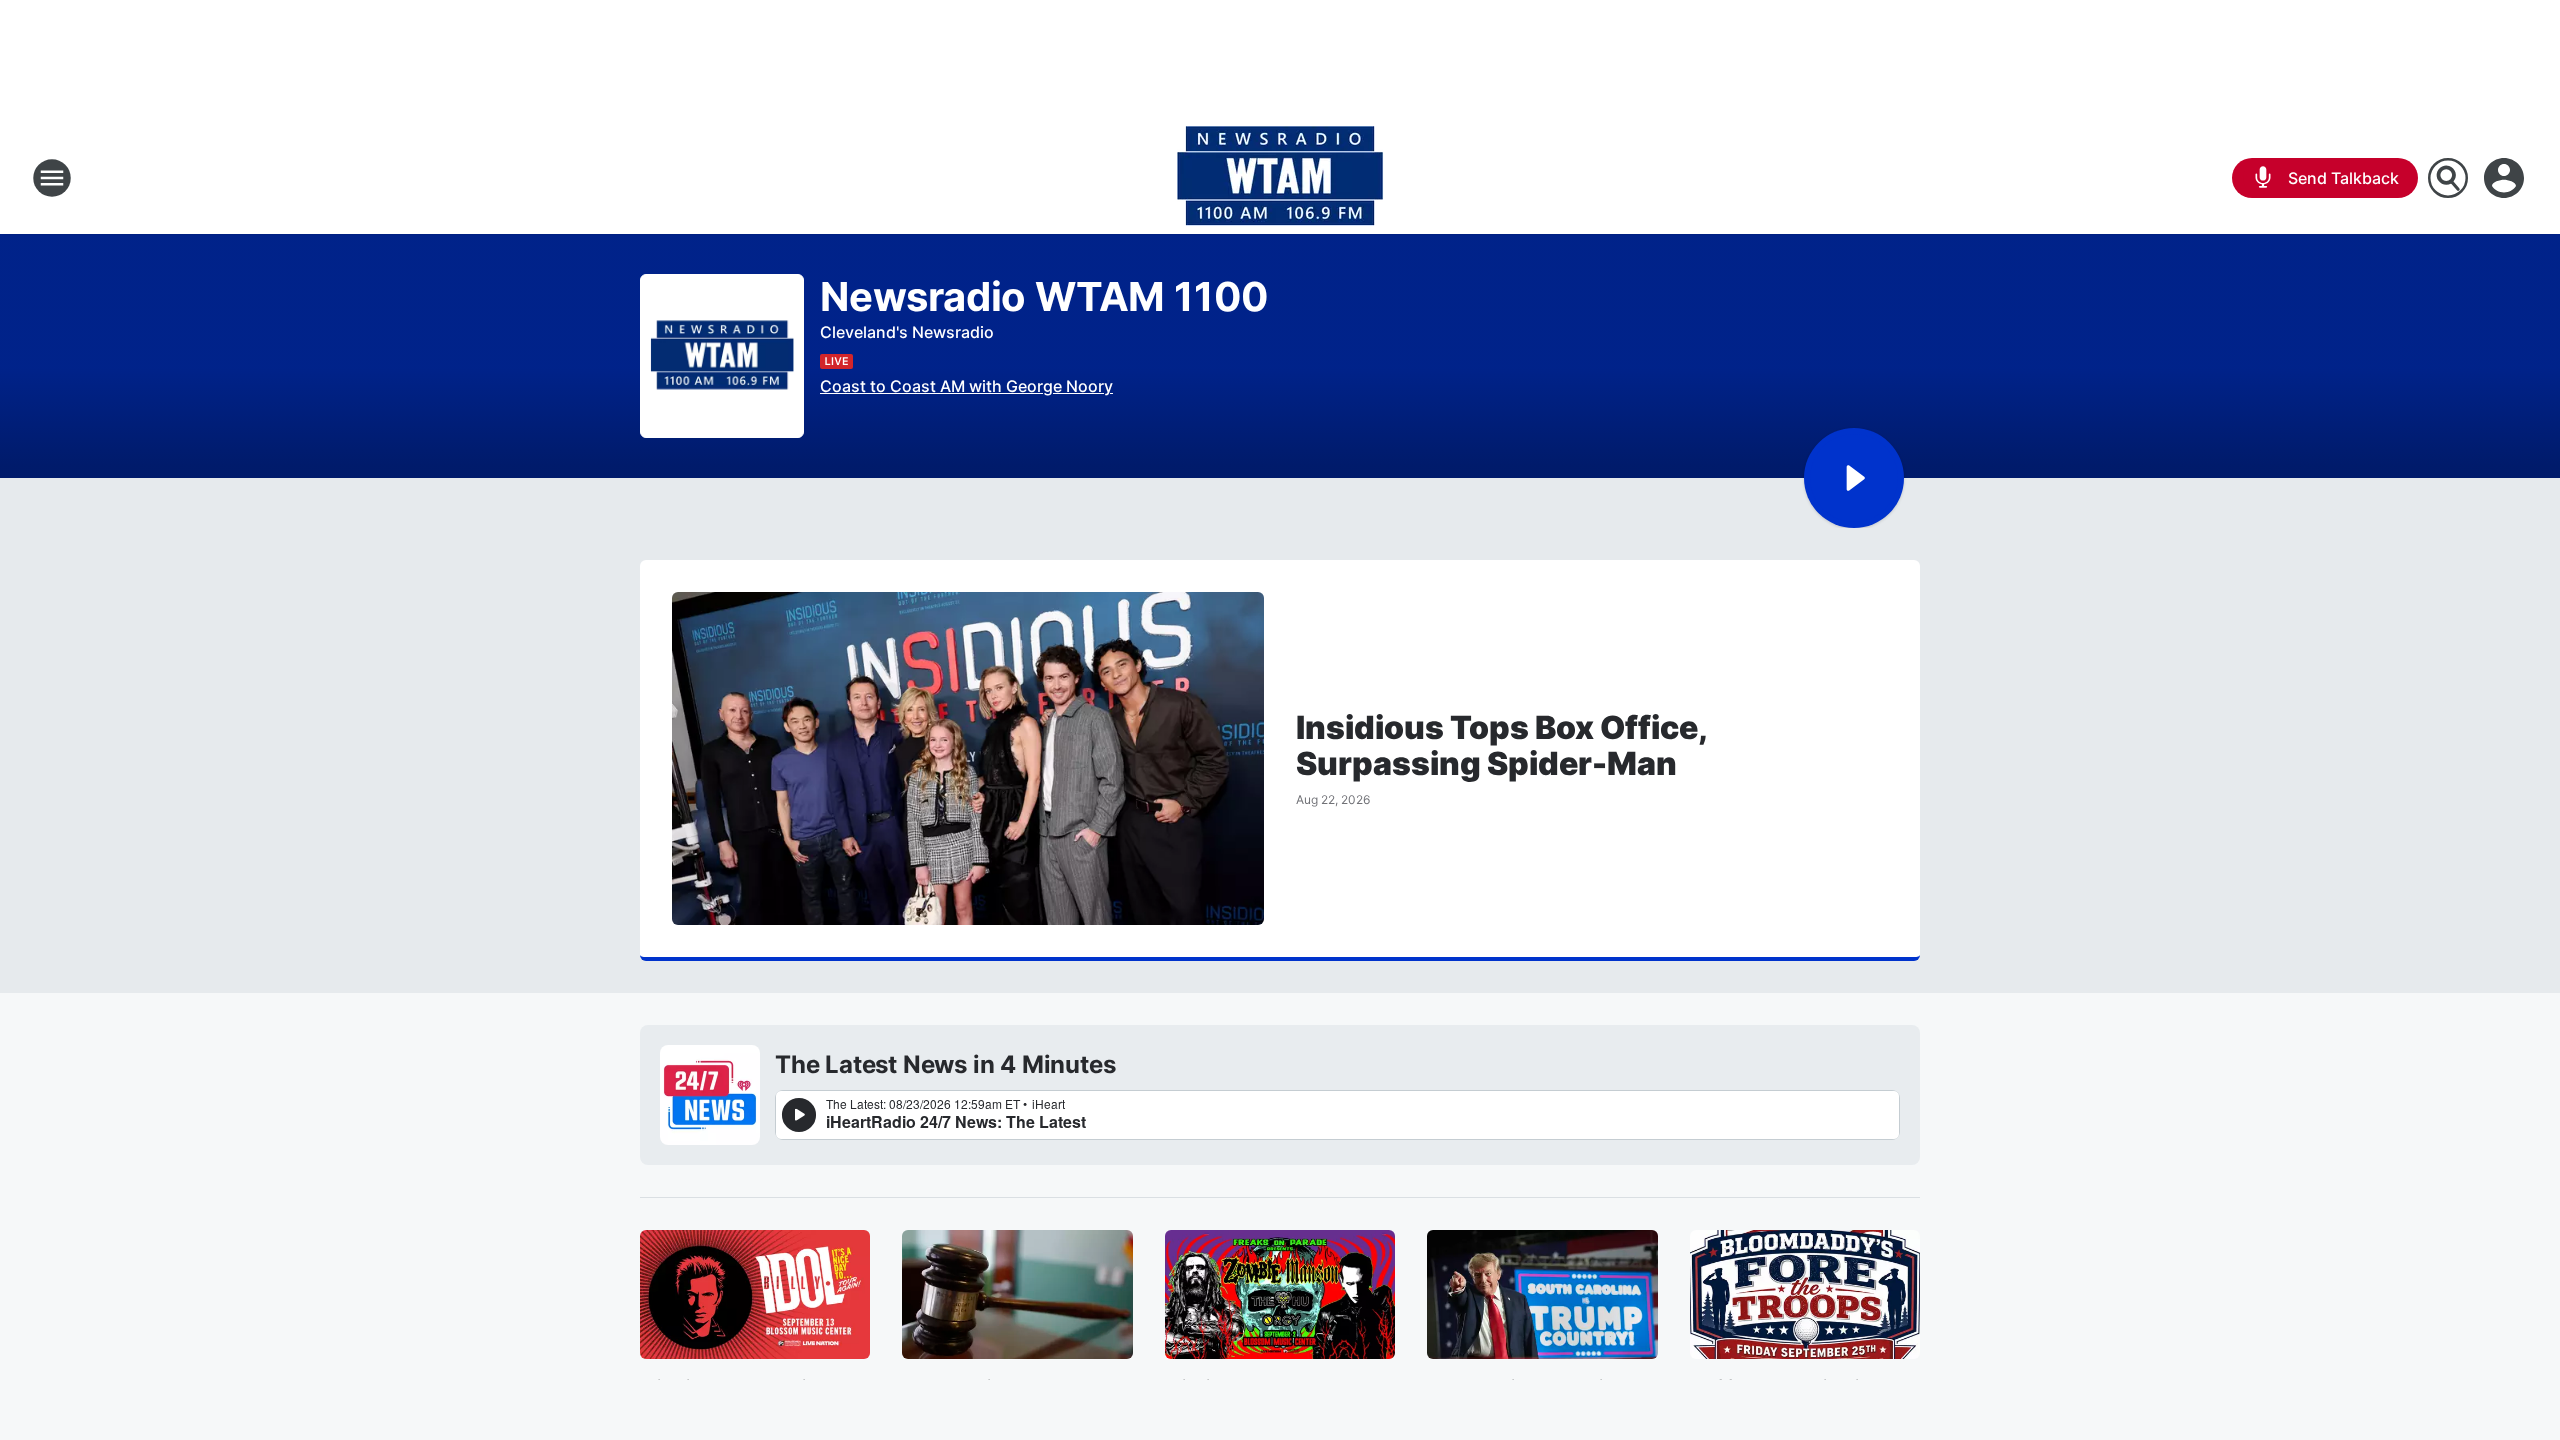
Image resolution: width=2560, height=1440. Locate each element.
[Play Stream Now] (1854, 478)
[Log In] (2506, 178)
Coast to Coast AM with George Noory (966, 386)
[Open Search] (2448, 178)
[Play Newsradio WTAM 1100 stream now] (722, 356)
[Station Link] (1280, 178)
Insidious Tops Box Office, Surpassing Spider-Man (1501, 746)
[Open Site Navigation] (52, 178)
